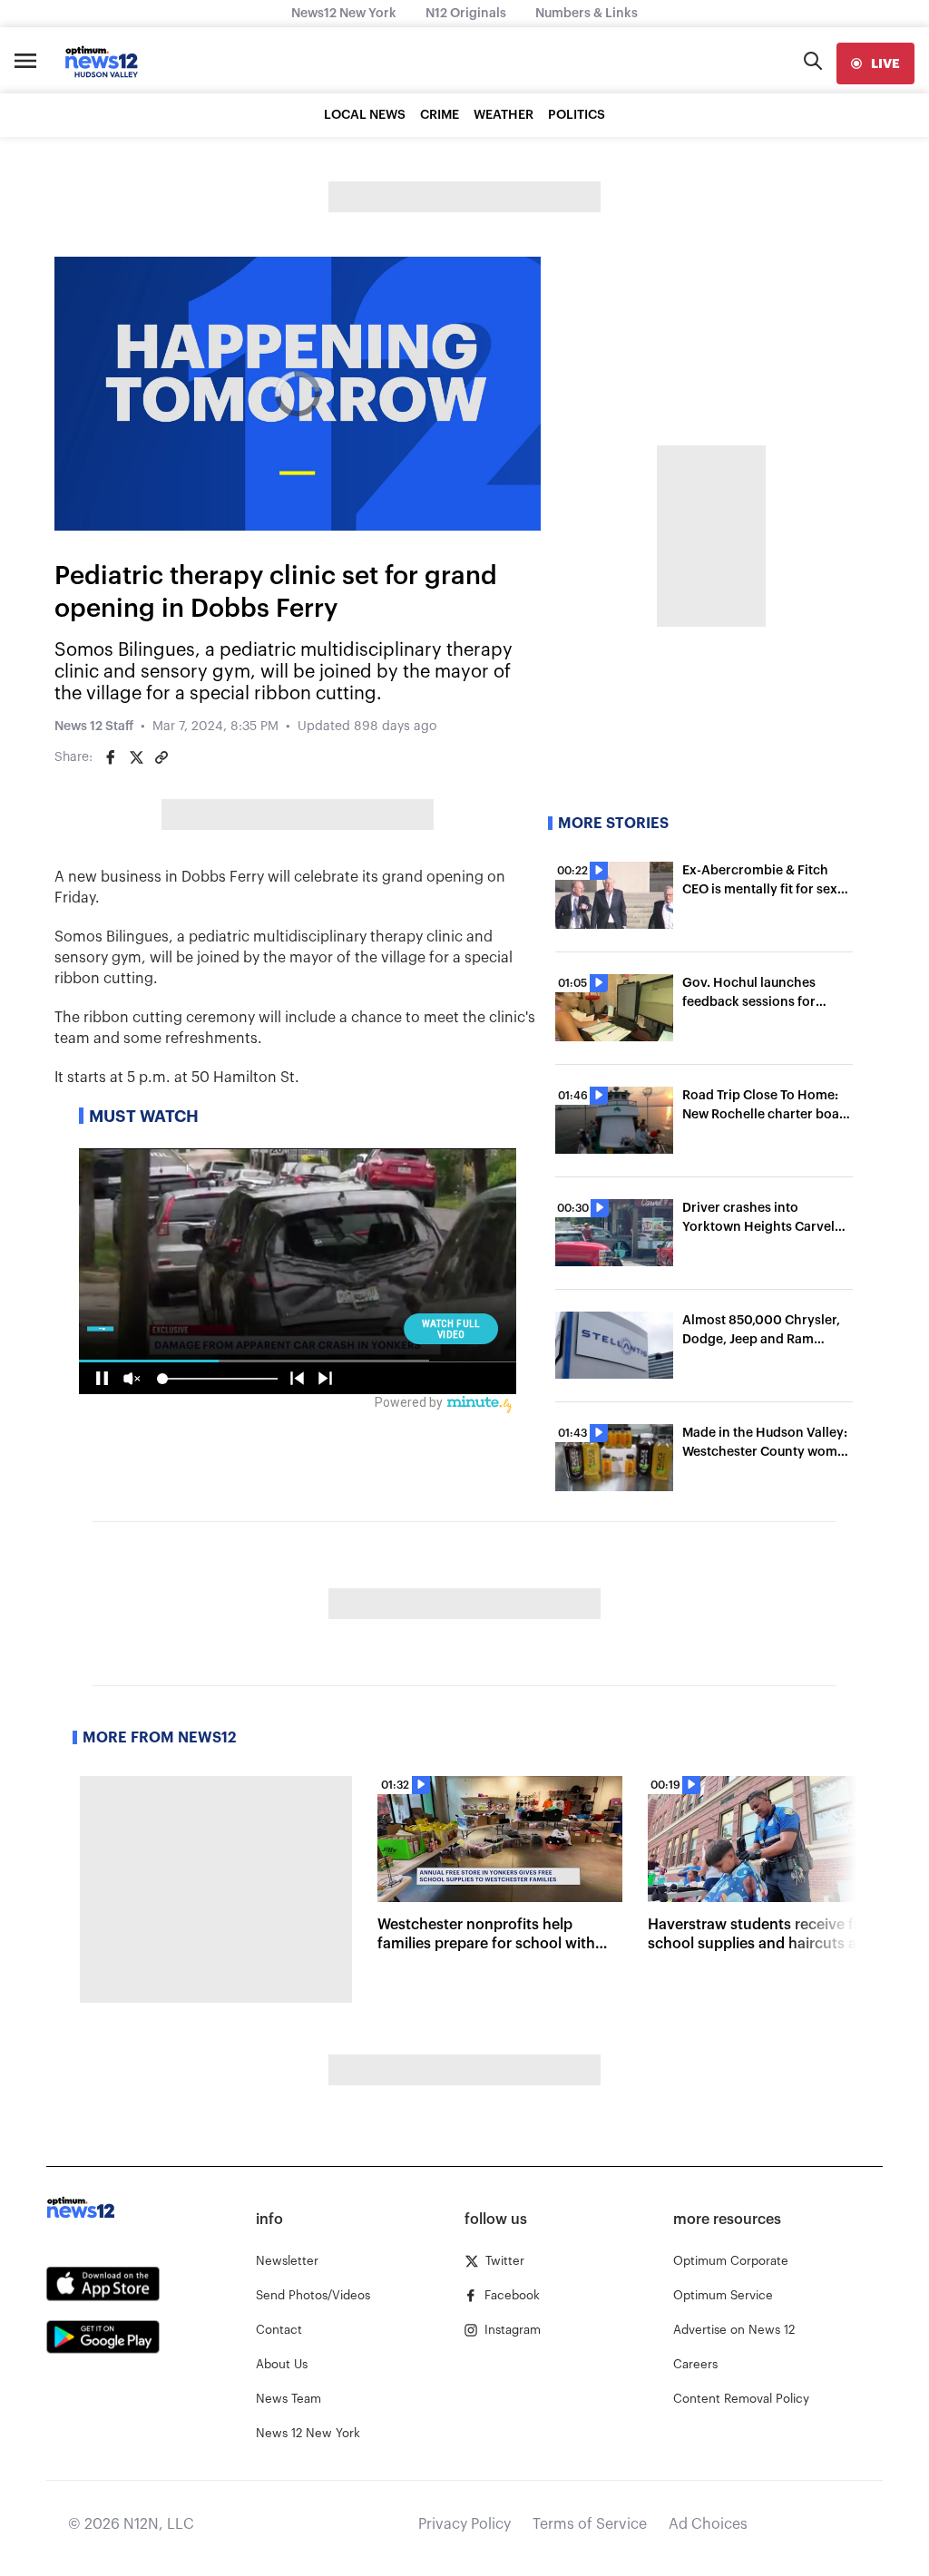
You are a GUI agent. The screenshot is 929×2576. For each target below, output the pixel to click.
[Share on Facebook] (111, 757)
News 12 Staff (94, 727)
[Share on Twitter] (136, 757)
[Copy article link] (161, 757)
